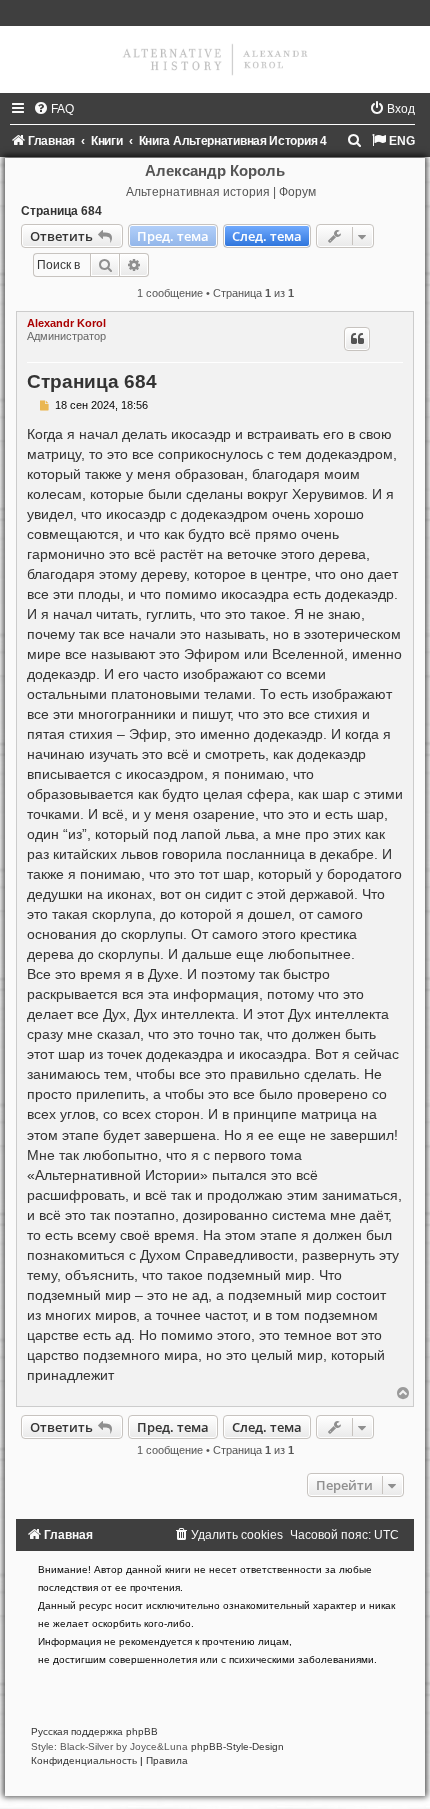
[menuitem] (53, 109)
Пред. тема (173, 236)
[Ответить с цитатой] (357, 339)
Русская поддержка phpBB (94, 1731)
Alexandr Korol (66, 323)
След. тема (267, 236)
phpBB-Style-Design (237, 1746)
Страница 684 (61, 211)
